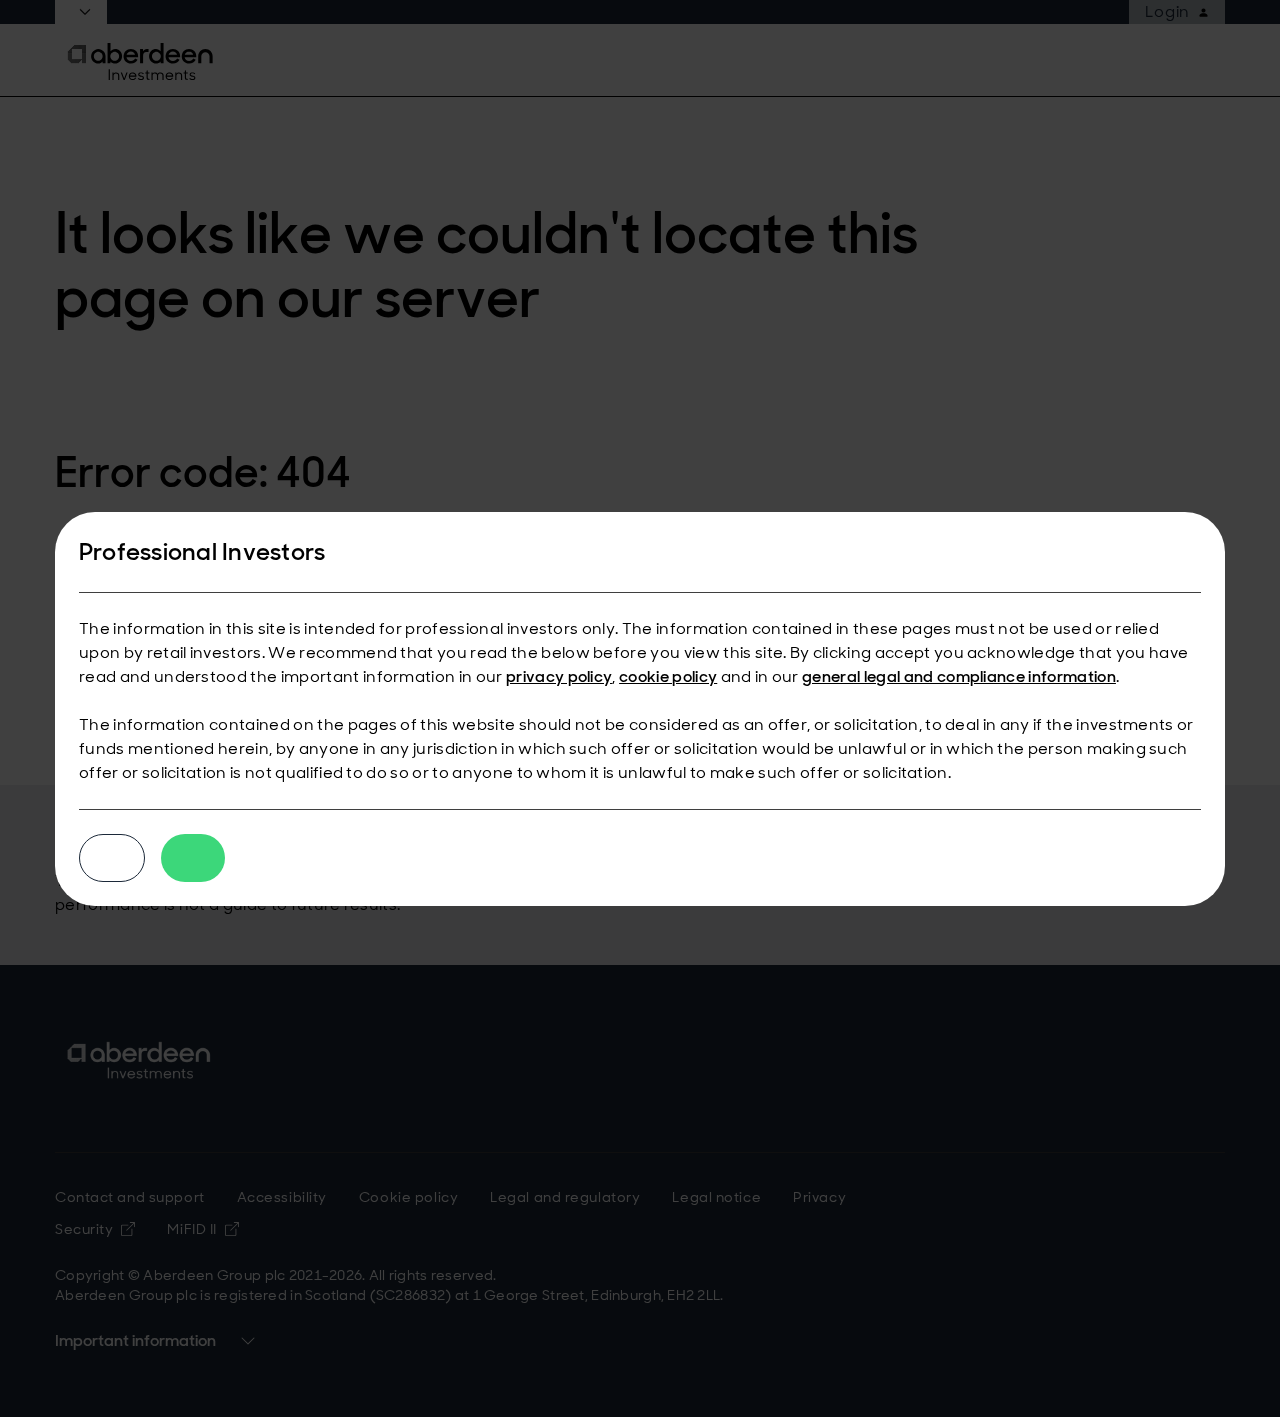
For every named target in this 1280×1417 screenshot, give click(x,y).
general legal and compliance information (959, 676)
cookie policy (668, 676)
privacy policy (559, 676)
